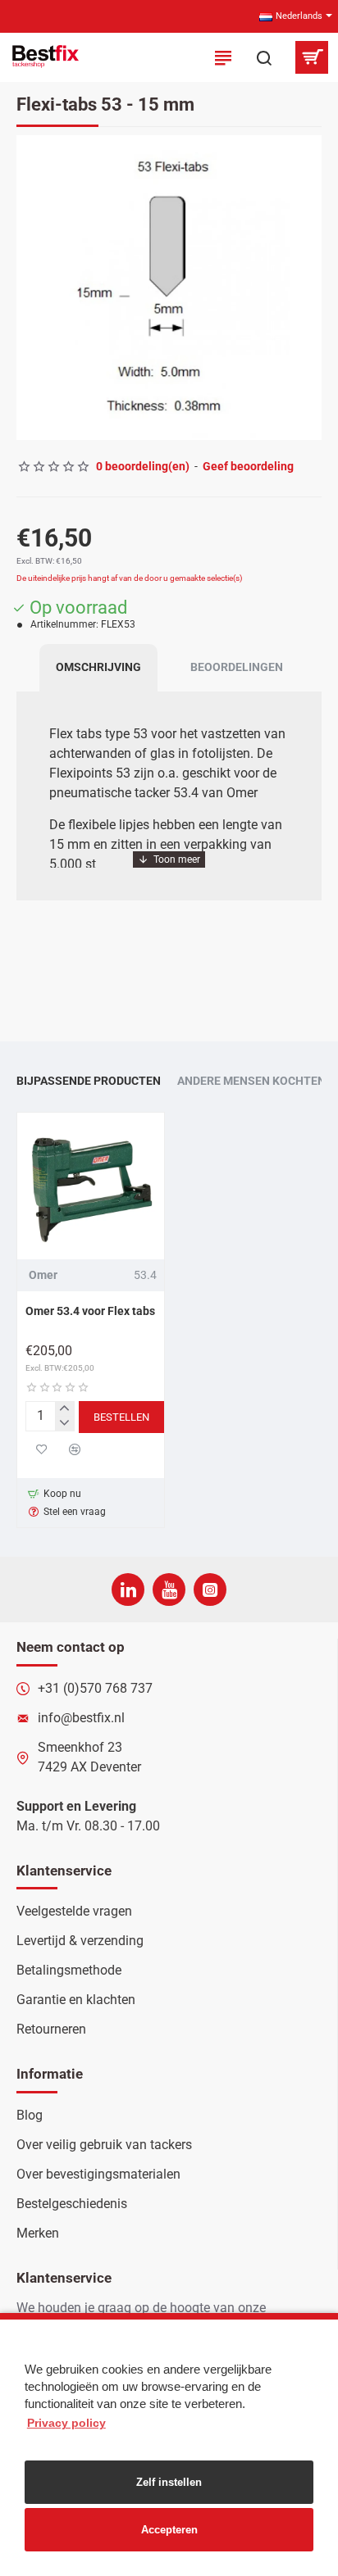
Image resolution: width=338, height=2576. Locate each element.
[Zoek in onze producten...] (264, 57)
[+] (64, 1409)
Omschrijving (98, 667)
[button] (33, 288)
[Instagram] (210, 1590)
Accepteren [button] (169, 2530)
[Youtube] (169, 1590)
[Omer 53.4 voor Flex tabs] (91, 1186)
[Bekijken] (311, 57)
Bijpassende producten (89, 1081)
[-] (64, 1423)
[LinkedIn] (128, 1590)
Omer (43, 1275)
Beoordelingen (237, 667)
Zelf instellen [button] (169, 2482)
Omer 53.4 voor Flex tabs (90, 1311)
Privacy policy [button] (66, 2423)
